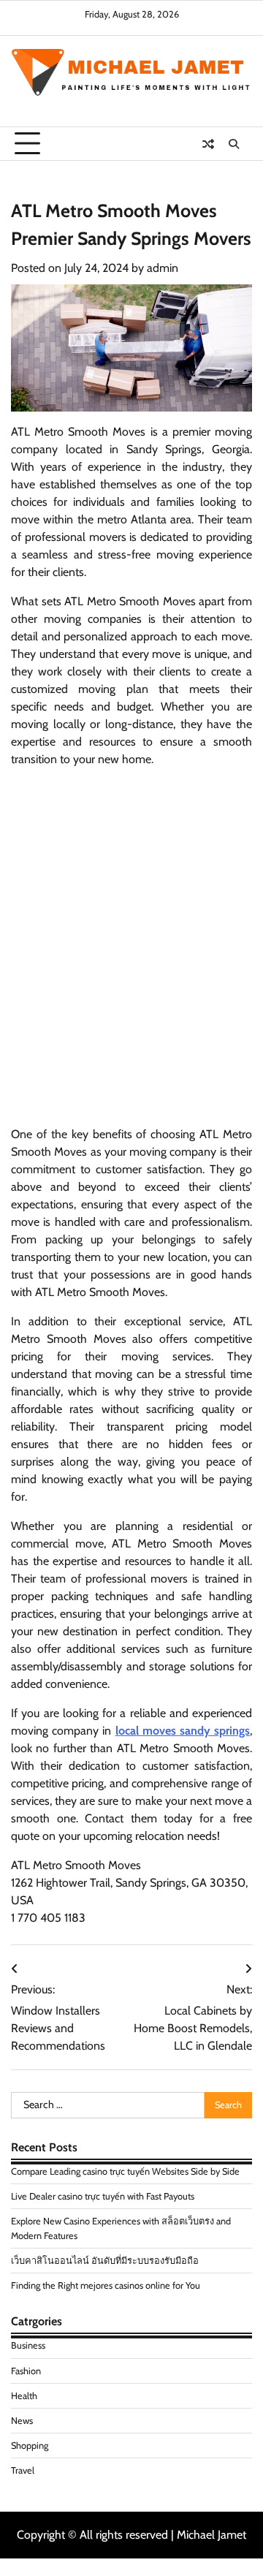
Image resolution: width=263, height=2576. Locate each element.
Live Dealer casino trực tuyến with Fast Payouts (103, 2196)
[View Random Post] (208, 144)
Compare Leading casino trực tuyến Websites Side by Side (125, 2171)
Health (24, 2396)
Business (28, 2345)
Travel (23, 2470)
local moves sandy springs (183, 1731)
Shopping (30, 2446)
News (22, 2421)
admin (163, 268)
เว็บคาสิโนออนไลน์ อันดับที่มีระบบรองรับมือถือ (105, 2261)
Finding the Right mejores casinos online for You (106, 2285)
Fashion (26, 2371)
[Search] (234, 144)
